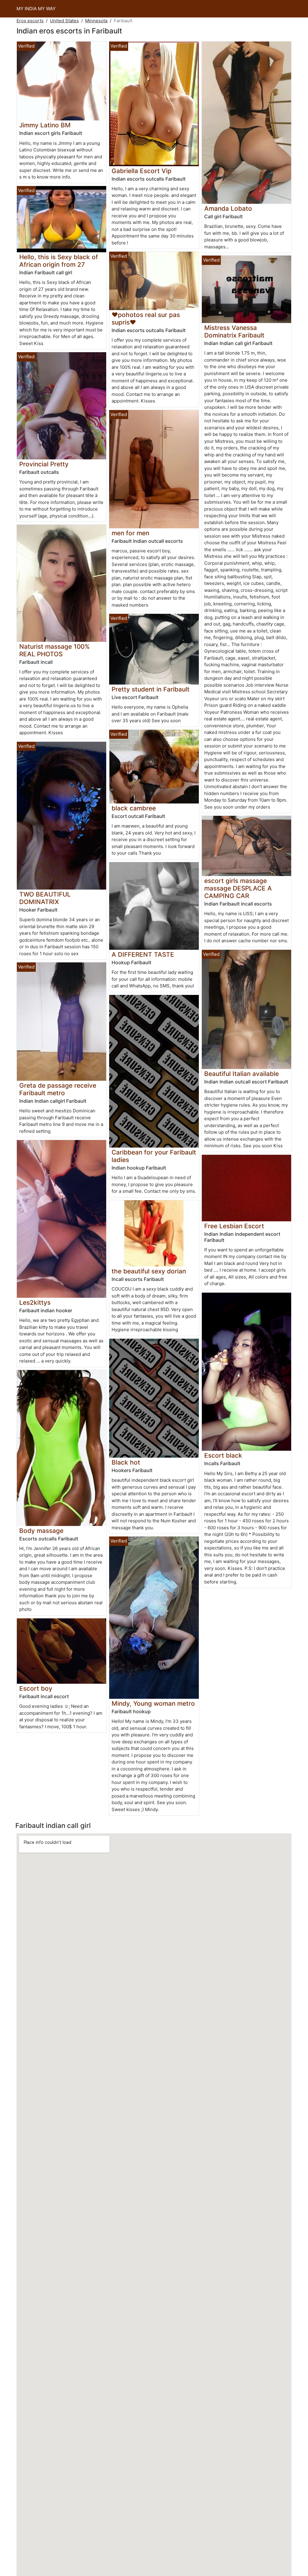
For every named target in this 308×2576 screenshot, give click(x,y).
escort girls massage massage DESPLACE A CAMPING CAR (238, 888)
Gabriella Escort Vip (142, 171)
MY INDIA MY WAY (36, 9)
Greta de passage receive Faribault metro (58, 1089)
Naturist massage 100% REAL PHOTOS (54, 650)
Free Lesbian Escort (234, 1226)
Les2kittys (35, 1302)
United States (64, 21)
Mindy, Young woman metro (153, 1703)
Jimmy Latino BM (45, 125)
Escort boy (36, 1688)
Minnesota (96, 21)
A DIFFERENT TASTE (143, 954)
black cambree (134, 808)
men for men (130, 533)
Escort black (223, 1455)
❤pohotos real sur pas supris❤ (146, 319)
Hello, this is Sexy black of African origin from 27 (59, 261)
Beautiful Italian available (242, 1074)
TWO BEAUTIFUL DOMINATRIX (45, 898)
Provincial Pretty (44, 464)
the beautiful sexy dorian (149, 1271)
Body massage (41, 1531)
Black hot (126, 1462)
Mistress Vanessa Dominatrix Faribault (234, 331)
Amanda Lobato (228, 208)
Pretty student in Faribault (151, 689)
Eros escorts (30, 21)
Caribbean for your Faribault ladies (154, 1156)
